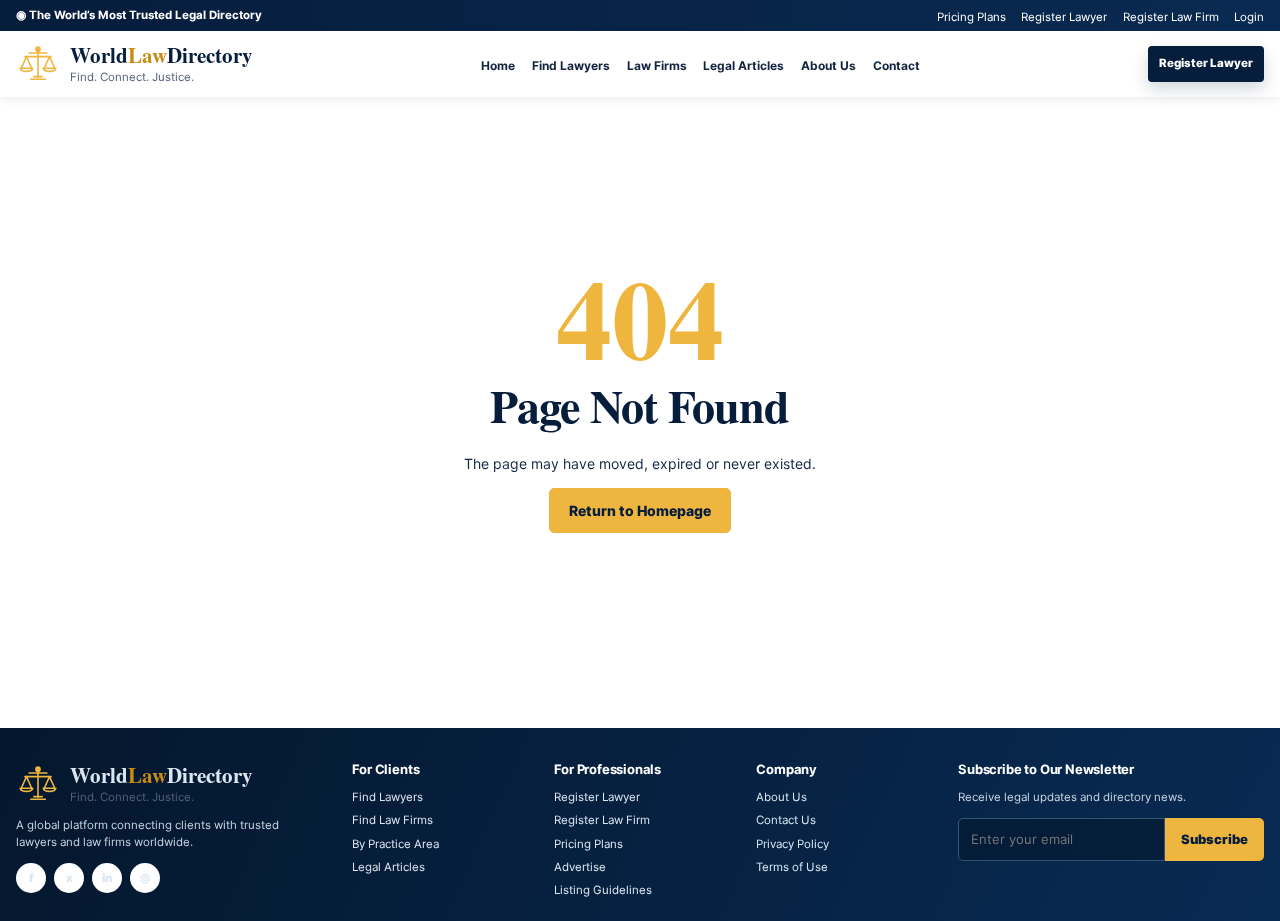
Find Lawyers (571, 65)
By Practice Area (395, 844)
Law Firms (657, 65)
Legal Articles (743, 65)
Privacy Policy (792, 844)
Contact (896, 65)
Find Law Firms (392, 820)
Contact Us (786, 820)
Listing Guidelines (603, 890)
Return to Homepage (640, 510)
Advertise (580, 867)
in (107, 878)
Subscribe (1214, 839)
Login (1249, 17)
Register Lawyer (1064, 17)
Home (498, 65)
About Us (828, 65)
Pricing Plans (971, 17)
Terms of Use (792, 867)
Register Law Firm (1171, 17)
